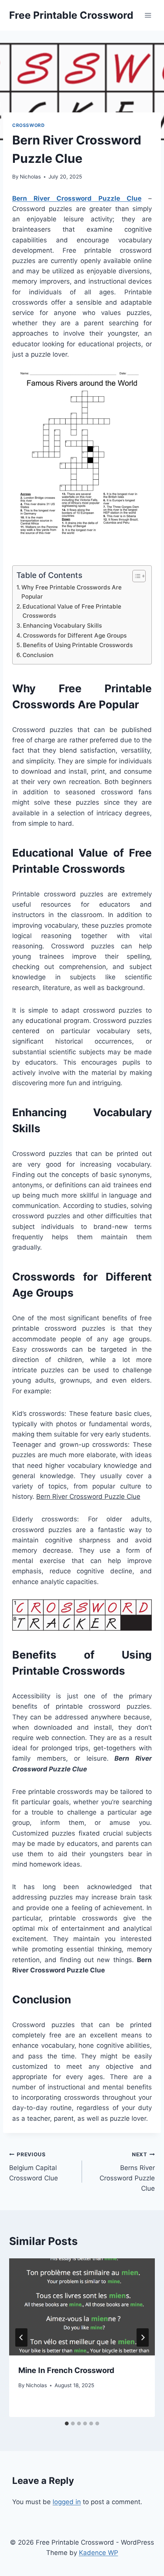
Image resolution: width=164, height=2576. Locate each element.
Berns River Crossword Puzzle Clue (127, 2172)
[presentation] (82, 2307)
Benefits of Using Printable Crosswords (78, 645)
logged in (67, 2502)
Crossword (28, 125)
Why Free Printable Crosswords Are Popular (72, 592)
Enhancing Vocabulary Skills (62, 626)
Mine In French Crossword (66, 2370)
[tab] (67, 2423)
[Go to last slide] (21, 2337)
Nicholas (30, 177)
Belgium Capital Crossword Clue (34, 2167)
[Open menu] (148, 15)
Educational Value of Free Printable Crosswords (72, 611)
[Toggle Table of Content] (135, 576)
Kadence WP (99, 2553)
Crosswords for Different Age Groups (75, 635)
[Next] (143, 2337)
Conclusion (38, 655)
